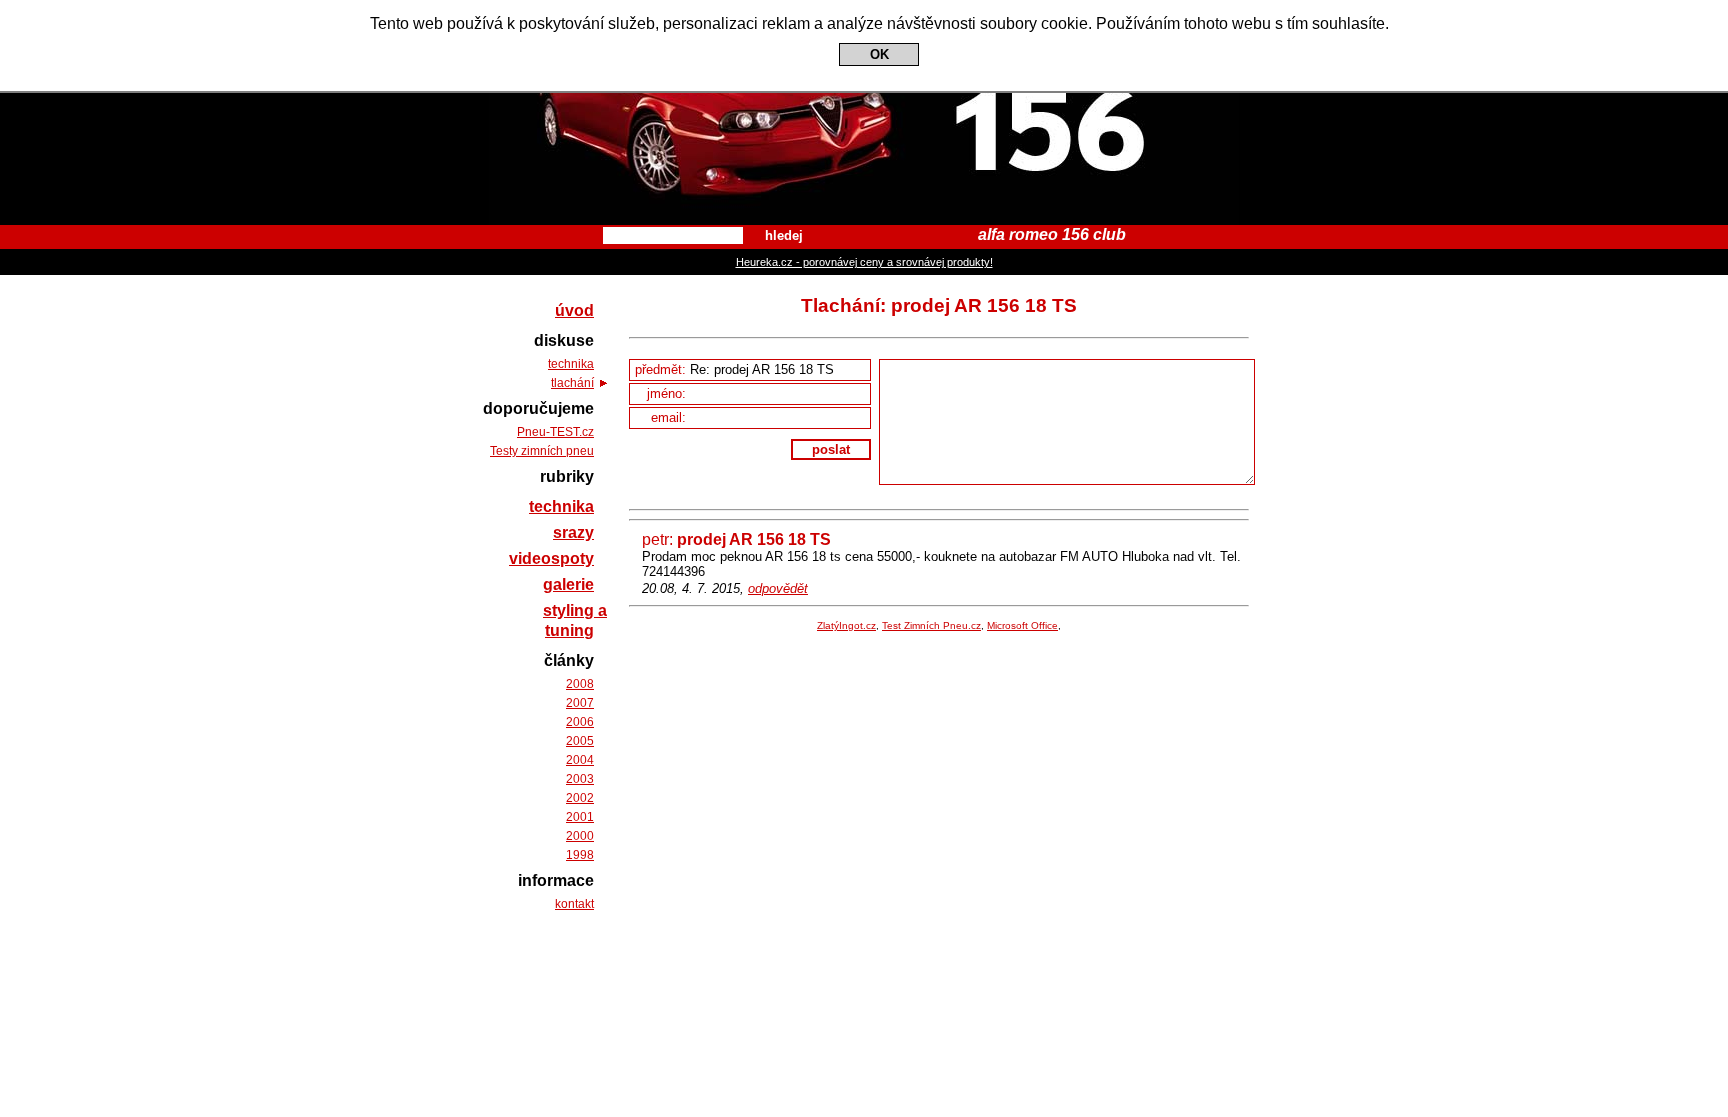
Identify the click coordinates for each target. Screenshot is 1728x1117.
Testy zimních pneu (542, 451)
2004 (580, 760)
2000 (580, 836)
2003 (580, 779)
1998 (580, 855)
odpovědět (778, 588)
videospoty (551, 558)
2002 (580, 798)
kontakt (574, 904)
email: (670, 417)
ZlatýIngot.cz (846, 625)
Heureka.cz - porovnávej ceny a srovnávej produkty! (864, 262)
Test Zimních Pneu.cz (931, 625)
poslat (831, 449)
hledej (784, 235)
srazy (573, 532)
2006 (580, 722)
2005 (580, 741)
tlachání (572, 383)
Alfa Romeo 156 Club (864, 18)
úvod (574, 310)
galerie (568, 584)
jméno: (668, 393)
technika (571, 364)
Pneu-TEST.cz (555, 432)
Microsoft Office (1022, 625)
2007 (580, 703)
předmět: (662, 369)
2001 (580, 817)
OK (879, 54)
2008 (580, 684)
